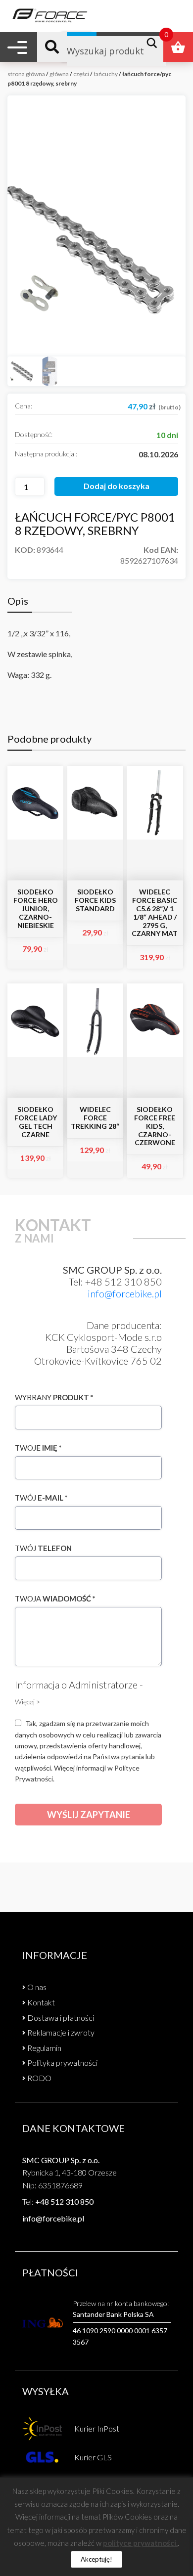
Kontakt (41, 2002)
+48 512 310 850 (64, 2201)
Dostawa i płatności (61, 2018)
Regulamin (44, 2048)
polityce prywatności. (140, 2543)
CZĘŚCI (81, 74)
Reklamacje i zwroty (61, 2032)
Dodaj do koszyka (117, 486)
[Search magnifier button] (155, 43)
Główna (59, 74)
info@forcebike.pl (125, 1293)
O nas (37, 1987)
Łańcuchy (106, 74)
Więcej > (27, 1702)
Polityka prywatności (62, 2063)
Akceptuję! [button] (96, 2559)
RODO (39, 2078)
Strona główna (26, 74)
